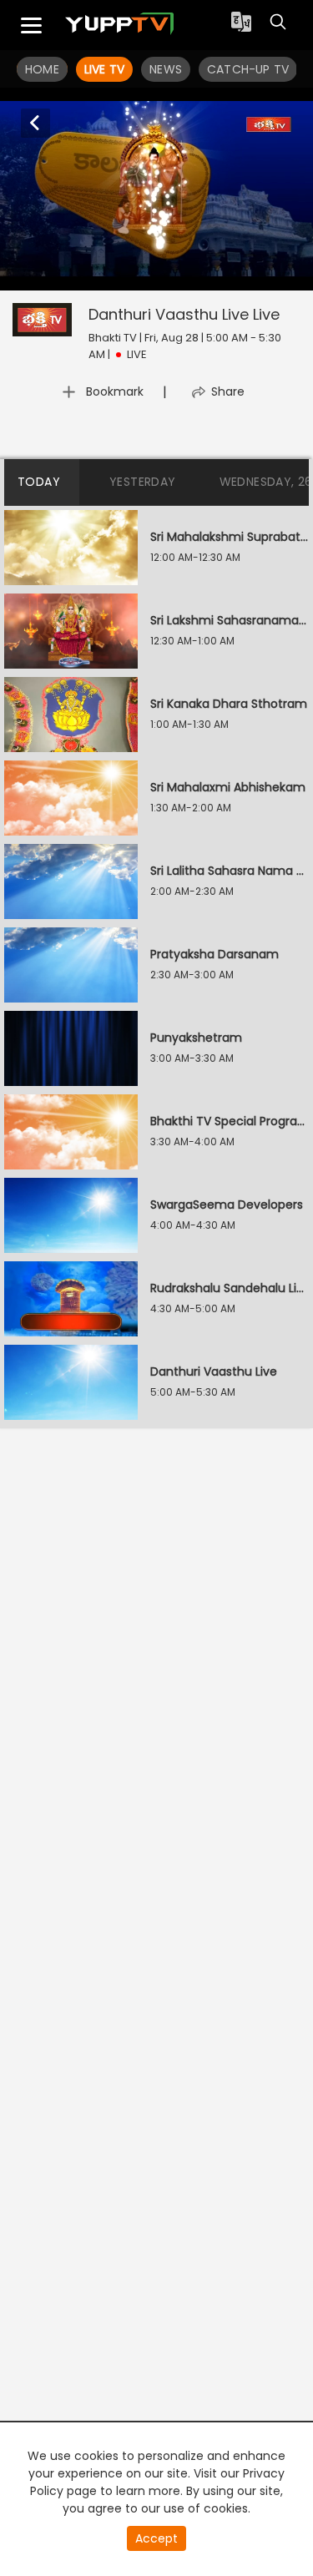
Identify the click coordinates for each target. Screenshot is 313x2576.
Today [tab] (39, 482)
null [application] (106, 275)
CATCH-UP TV (248, 69)
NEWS (166, 69)
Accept (156, 2538)
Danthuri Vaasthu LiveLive (184, 314)
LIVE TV (104, 69)
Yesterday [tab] (143, 482)
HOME (42, 69)
